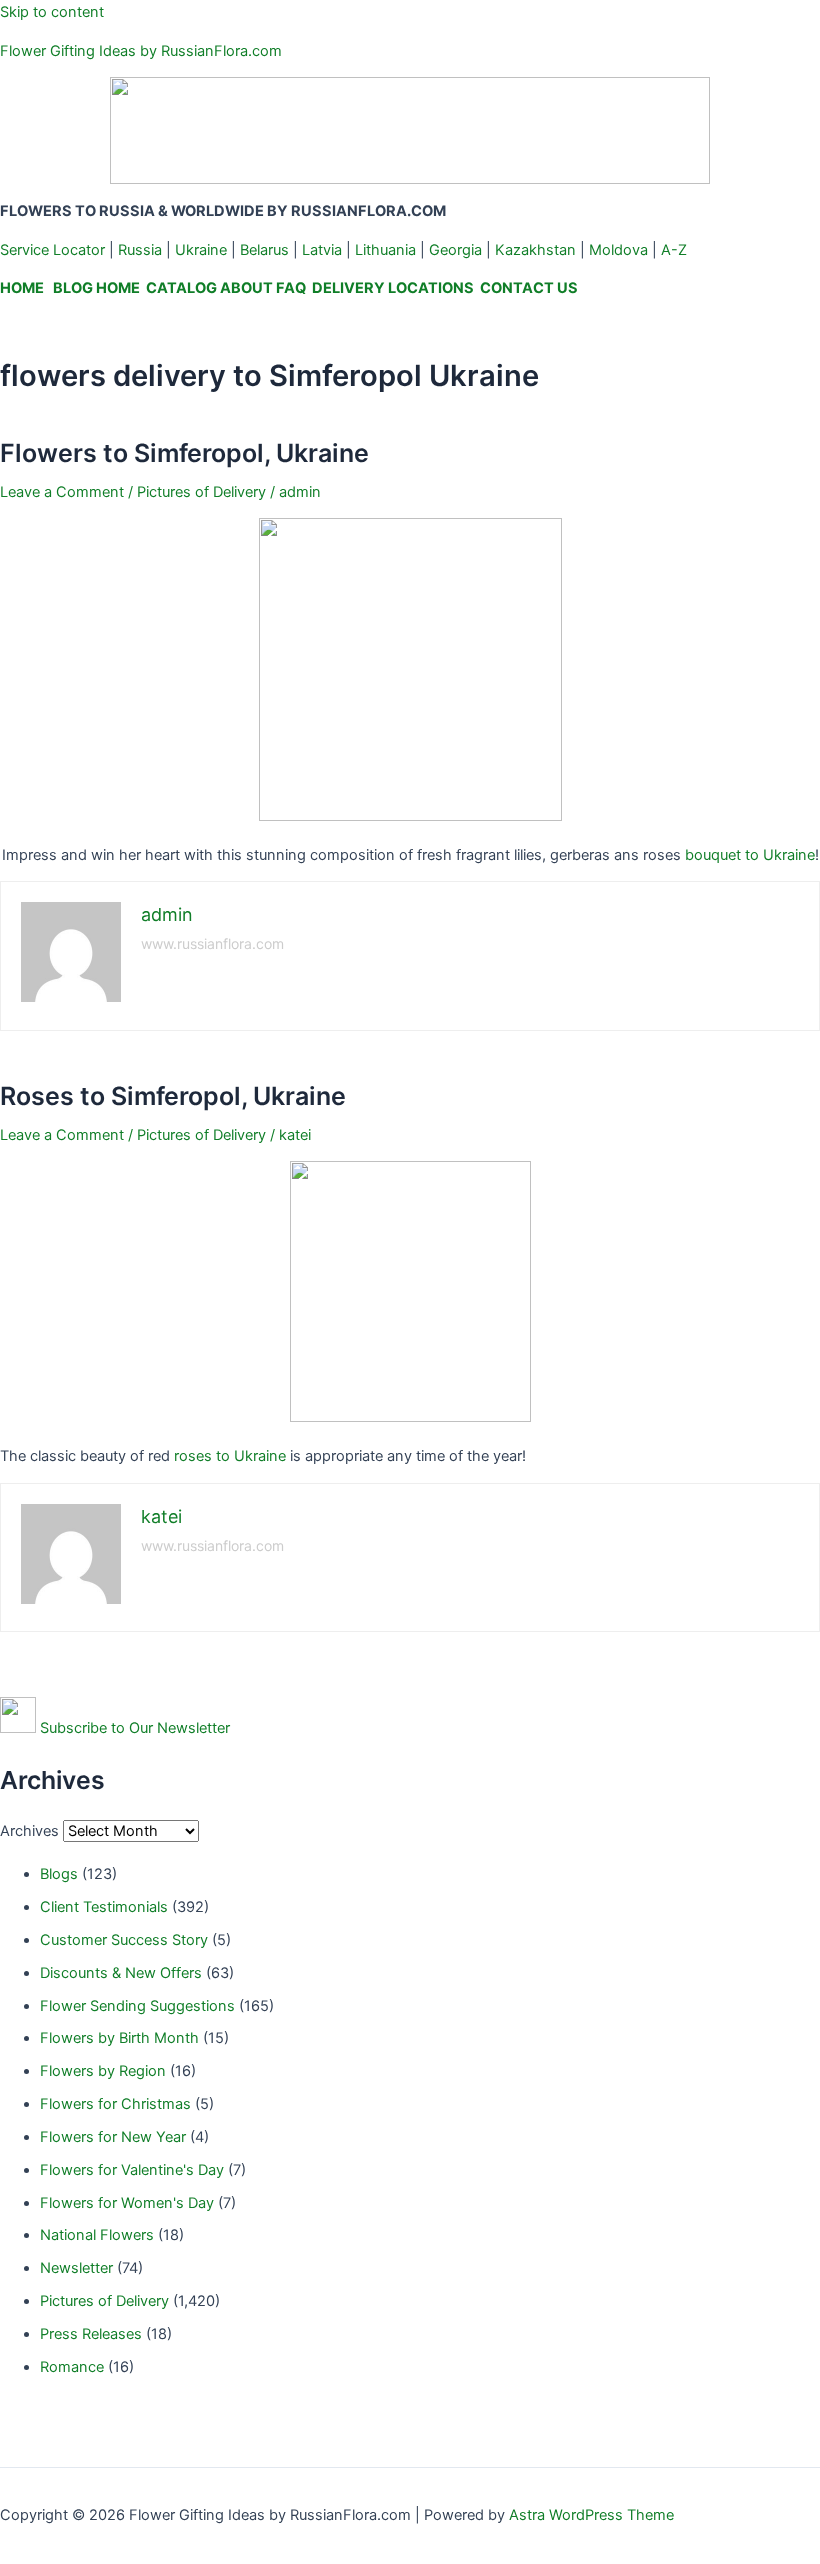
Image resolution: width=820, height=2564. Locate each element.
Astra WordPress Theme (591, 2515)
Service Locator (52, 250)
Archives (29, 1831)
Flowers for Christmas (115, 2104)
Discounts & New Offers (121, 1973)
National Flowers (97, 2235)
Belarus (264, 250)
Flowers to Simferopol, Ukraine (184, 453)
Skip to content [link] (52, 12)
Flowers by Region (103, 2071)
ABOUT (246, 288)
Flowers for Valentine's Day (132, 2170)
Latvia (322, 250)
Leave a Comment (62, 492)
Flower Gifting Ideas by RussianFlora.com (141, 51)
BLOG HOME (96, 288)
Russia (140, 250)
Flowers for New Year (113, 2137)
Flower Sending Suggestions (137, 2006)
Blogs (59, 1874)
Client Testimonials (104, 1907)
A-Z (674, 250)
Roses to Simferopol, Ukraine (173, 1096)
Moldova (618, 250)
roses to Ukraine (230, 1456)
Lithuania (385, 250)
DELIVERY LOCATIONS (393, 288)
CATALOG (181, 288)
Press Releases (91, 2334)
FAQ (291, 288)
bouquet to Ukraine (750, 855)
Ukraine (201, 250)
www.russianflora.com (212, 943)
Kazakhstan (535, 250)
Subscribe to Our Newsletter (135, 1728)
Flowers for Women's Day (127, 2203)
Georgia (455, 250)
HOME (22, 288)
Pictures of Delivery (201, 492)
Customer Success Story (124, 1940)
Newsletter (76, 2268)
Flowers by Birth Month (119, 2038)
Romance (72, 2367)
